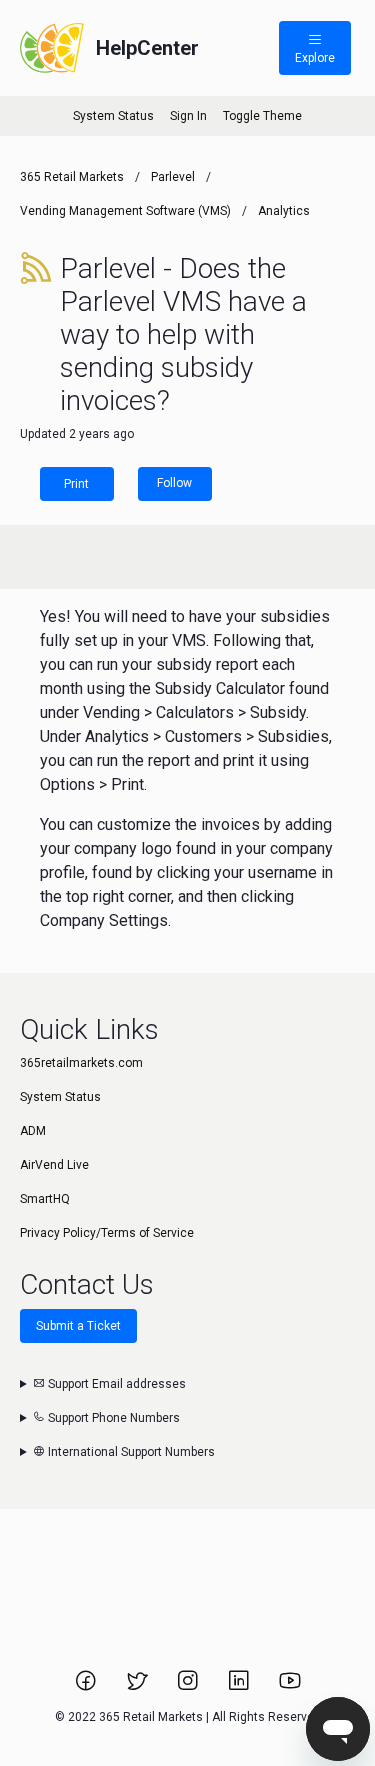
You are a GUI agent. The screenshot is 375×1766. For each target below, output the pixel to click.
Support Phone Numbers (112, 1418)
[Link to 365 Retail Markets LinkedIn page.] (240, 1687)
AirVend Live (54, 1165)
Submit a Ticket (78, 1326)
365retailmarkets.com (81, 1063)
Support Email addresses (115, 1384)
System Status (113, 116)
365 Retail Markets (72, 177)
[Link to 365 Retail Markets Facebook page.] (87, 1687)
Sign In (188, 116)
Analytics (284, 211)
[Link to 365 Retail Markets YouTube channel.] (290, 1687)
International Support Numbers (130, 1452)
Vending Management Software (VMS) (125, 211)
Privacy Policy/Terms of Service (107, 1233)
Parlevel (173, 177)
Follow (174, 483)
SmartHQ (45, 1199)
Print (76, 484)
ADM (33, 1131)
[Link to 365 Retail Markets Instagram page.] (189, 1687)
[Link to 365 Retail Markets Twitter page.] (138, 1687)
